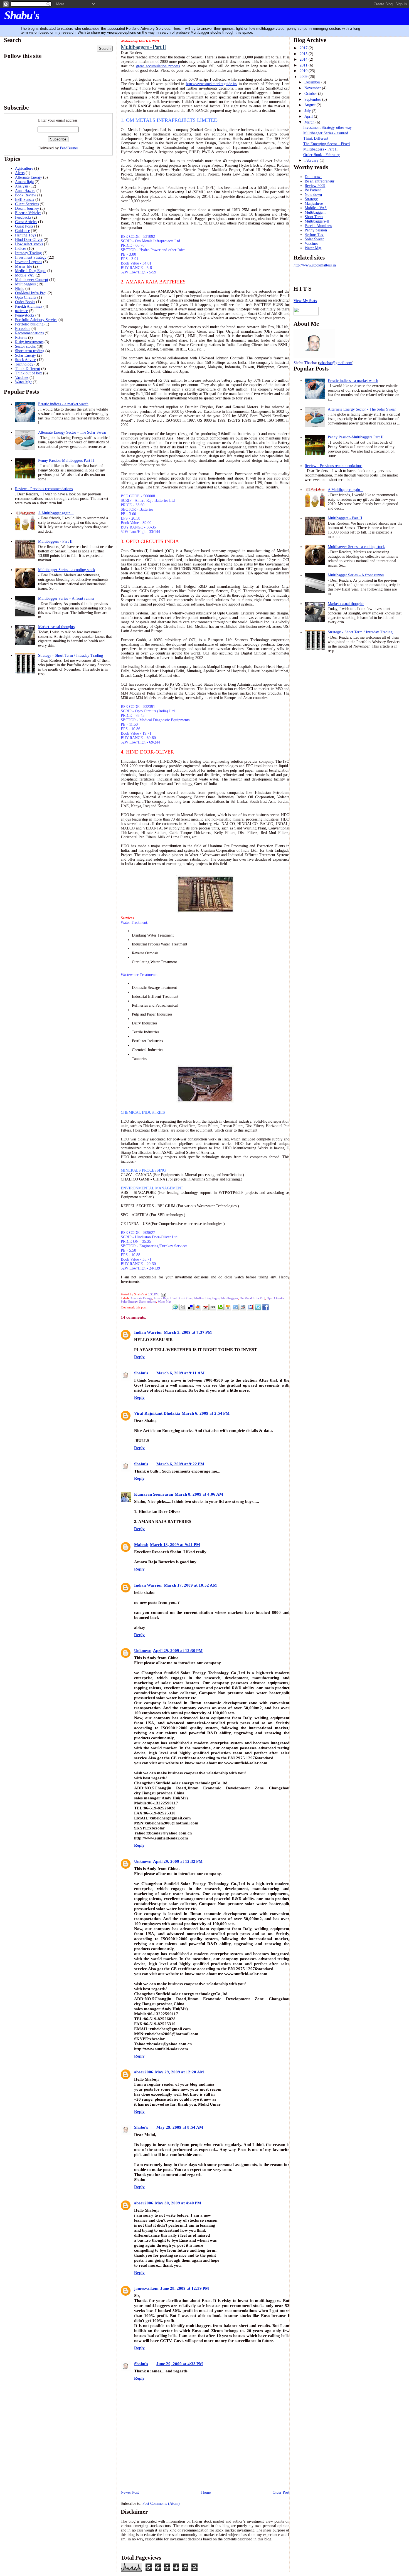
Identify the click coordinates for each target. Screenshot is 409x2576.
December (313, 82)
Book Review (26, 195)
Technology (24, 364)
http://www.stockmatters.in (315, 265)
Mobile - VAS (316, 208)
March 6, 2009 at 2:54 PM (206, 1413)
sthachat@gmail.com (336, 363)
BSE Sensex (25, 200)
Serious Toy (314, 235)
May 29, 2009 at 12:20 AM (179, 2072)
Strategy (311, 199)
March (310, 122)
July (308, 111)
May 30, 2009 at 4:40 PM (178, 2203)
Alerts (20, 173)
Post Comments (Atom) (161, 2504)
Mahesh (141, 1544)
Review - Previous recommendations (44, 489)
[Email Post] (163, 1294)
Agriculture (24, 168)
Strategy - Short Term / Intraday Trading (71, 655)
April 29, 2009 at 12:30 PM (178, 1650)
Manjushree (314, 203)
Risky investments (29, 342)
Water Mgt (23, 382)
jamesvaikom (146, 2288)
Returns (21, 338)
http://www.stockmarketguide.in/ (212, 84)
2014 (304, 59)
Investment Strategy (31, 257)
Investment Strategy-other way (327, 128)
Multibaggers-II (317, 221)
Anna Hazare (25, 191)
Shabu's (22, 15)
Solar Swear (314, 239)
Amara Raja (24, 182)
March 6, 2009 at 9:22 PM (180, 1464)
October (311, 94)
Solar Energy (25, 355)
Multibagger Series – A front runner (66, 598)
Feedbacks (23, 217)
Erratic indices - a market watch (63, 404)
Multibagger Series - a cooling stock (67, 570)
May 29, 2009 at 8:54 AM (180, 2127)
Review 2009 (315, 186)
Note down (313, 195)
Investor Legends (29, 262)
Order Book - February (321, 155)
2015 (304, 54)
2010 (304, 71)
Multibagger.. (315, 212)
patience (21, 311)
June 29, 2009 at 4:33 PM (180, 2364)
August (311, 105)
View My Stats (305, 301)
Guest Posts (24, 226)
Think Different (28, 369)
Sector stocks (25, 346)
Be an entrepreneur (320, 181)
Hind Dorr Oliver (29, 240)
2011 (304, 65)
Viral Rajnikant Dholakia (157, 1413)
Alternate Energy (29, 177)
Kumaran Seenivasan (154, 1494)
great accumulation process (158, 66)
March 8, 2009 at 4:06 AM (199, 1494)
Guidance (22, 231)
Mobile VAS (25, 275)
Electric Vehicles (28, 213)
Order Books (25, 302)
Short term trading (30, 351)
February (312, 160)
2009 (304, 77)
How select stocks (29, 244)
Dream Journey (27, 208)
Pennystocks (25, 315)
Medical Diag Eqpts (31, 271)
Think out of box (29, 373)
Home (206, 2492)
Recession (23, 329)
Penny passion (316, 230)
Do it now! (313, 177)
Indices (21, 249)
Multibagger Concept (32, 280)
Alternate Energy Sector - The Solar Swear (72, 432)
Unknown (143, 1650)
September (313, 99)
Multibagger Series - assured (326, 133)
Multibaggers (25, 284)
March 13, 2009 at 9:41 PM (175, 1544)
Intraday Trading (28, 253)
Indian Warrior (148, 1332)
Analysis (22, 186)
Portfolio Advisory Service (36, 320)
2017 (304, 48)
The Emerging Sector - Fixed (327, 144)
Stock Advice (25, 360)
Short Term (314, 217)
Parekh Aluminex (29, 306)
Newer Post (130, 2492)
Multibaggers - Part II (55, 541)
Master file (24, 266)
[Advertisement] (153, 2477)
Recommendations (29, 333)
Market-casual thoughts (56, 627)
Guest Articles (26, 222)
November (313, 88)
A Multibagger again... (56, 513)
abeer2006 (144, 2072)
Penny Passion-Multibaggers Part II (66, 460)
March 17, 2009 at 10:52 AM (190, 1585)
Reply (139, 1357)
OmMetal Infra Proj (31, 293)
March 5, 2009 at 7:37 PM (188, 1332)
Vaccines (22, 378)
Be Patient (313, 190)
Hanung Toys (25, 235)
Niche (20, 289)
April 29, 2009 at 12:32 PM (178, 1861)
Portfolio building (29, 324)
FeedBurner (69, 148)
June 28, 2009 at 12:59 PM (185, 2288)
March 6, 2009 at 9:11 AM (180, 1373)
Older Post (281, 2492)
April (309, 116)
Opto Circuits (26, 297)
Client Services (27, 204)
